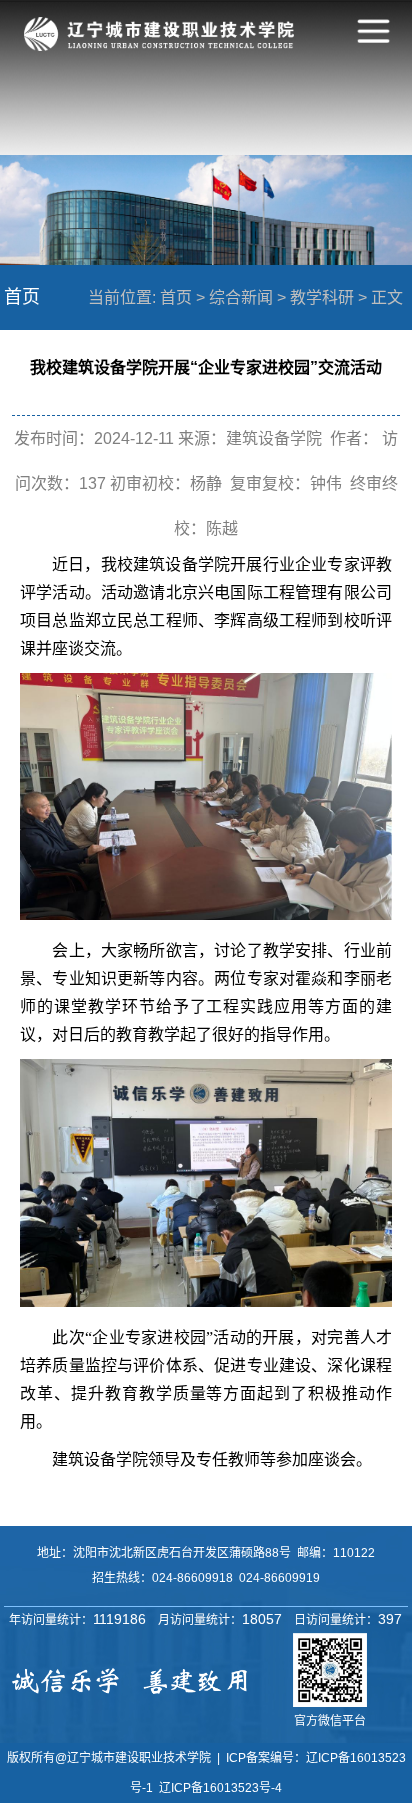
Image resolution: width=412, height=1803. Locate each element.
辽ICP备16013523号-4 (220, 1788)
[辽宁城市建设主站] (159, 45)
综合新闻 (241, 297)
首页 (176, 297)
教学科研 (322, 297)
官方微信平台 (330, 1721)
